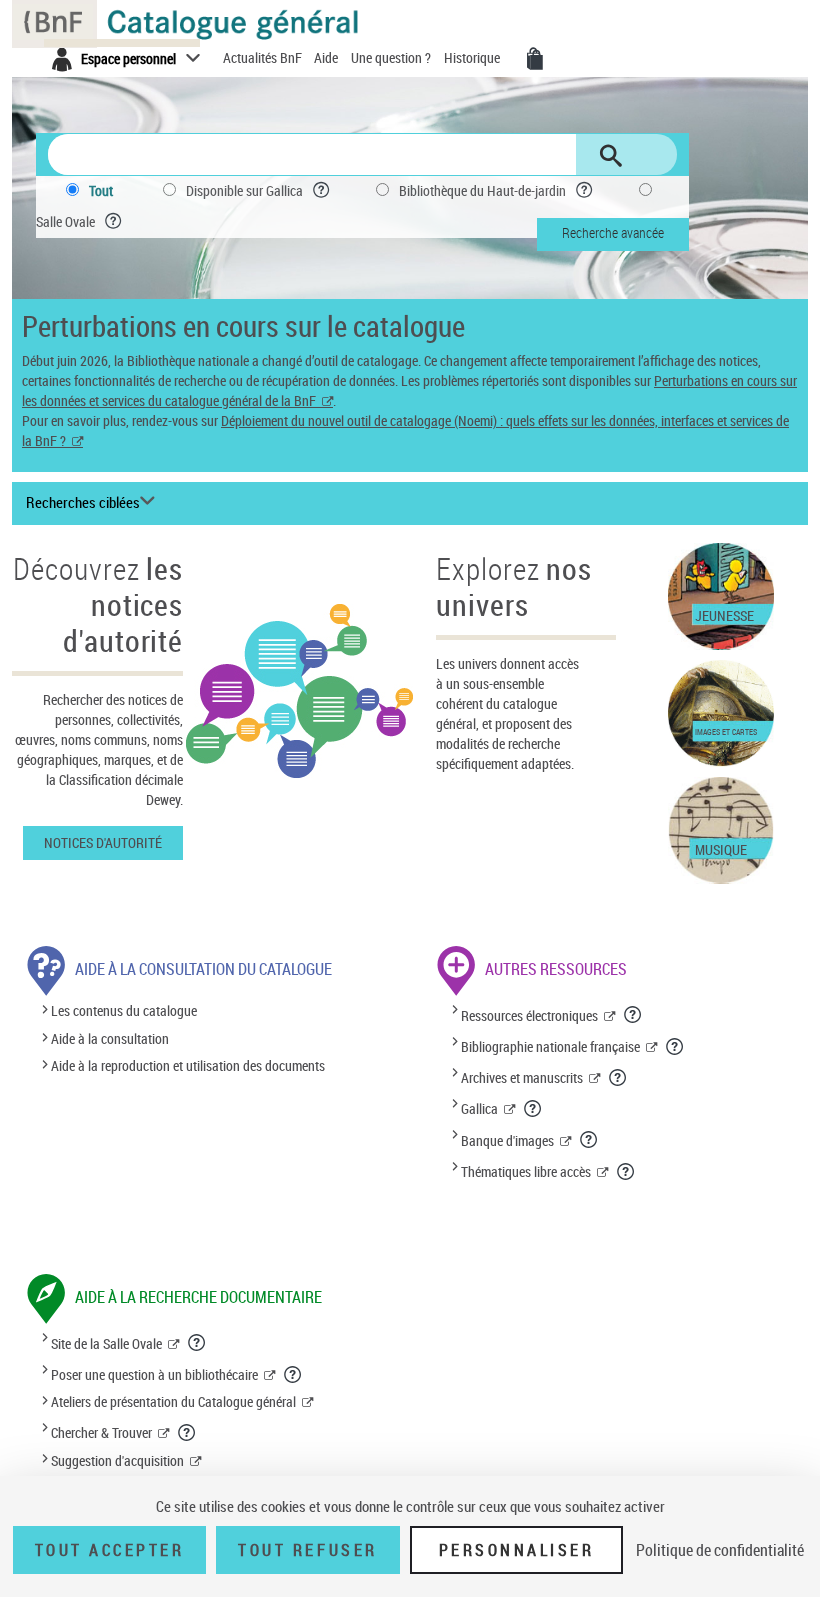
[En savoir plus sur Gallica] (533, 1108)
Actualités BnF (264, 57)
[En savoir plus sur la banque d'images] (589, 1139)
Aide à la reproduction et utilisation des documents (188, 1065)
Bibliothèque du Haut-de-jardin (482, 190)
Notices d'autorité (103, 842)
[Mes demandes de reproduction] (535, 59)
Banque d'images (507, 1140)
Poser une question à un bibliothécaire (154, 1374)
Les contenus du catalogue (124, 1011)
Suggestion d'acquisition (117, 1460)
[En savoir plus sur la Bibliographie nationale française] (675, 1046)
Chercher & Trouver (101, 1432)
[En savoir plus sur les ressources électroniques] (633, 1014)
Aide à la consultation (110, 1038)
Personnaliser (517, 1550)
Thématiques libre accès (526, 1171)
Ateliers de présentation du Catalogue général (173, 1401)
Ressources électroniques (529, 1015)
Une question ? (392, 57)
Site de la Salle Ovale (106, 1343)
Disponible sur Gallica (244, 190)
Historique (473, 57)
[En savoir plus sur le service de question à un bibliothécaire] (293, 1374)
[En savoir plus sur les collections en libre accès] (626, 1171)
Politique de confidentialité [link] (720, 1550)
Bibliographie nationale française (550, 1046)
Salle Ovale (65, 221)
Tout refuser (307, 1550)
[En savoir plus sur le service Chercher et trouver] (187, 1432)
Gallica (479, 1108)
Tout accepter (110, 1550)
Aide (327, 57)
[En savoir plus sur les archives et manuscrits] (618, 1077)
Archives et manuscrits (522, 1077)
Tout (101, 190)
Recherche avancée (613, 232)
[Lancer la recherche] (611, 156)
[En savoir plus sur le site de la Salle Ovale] (197, 1342)
